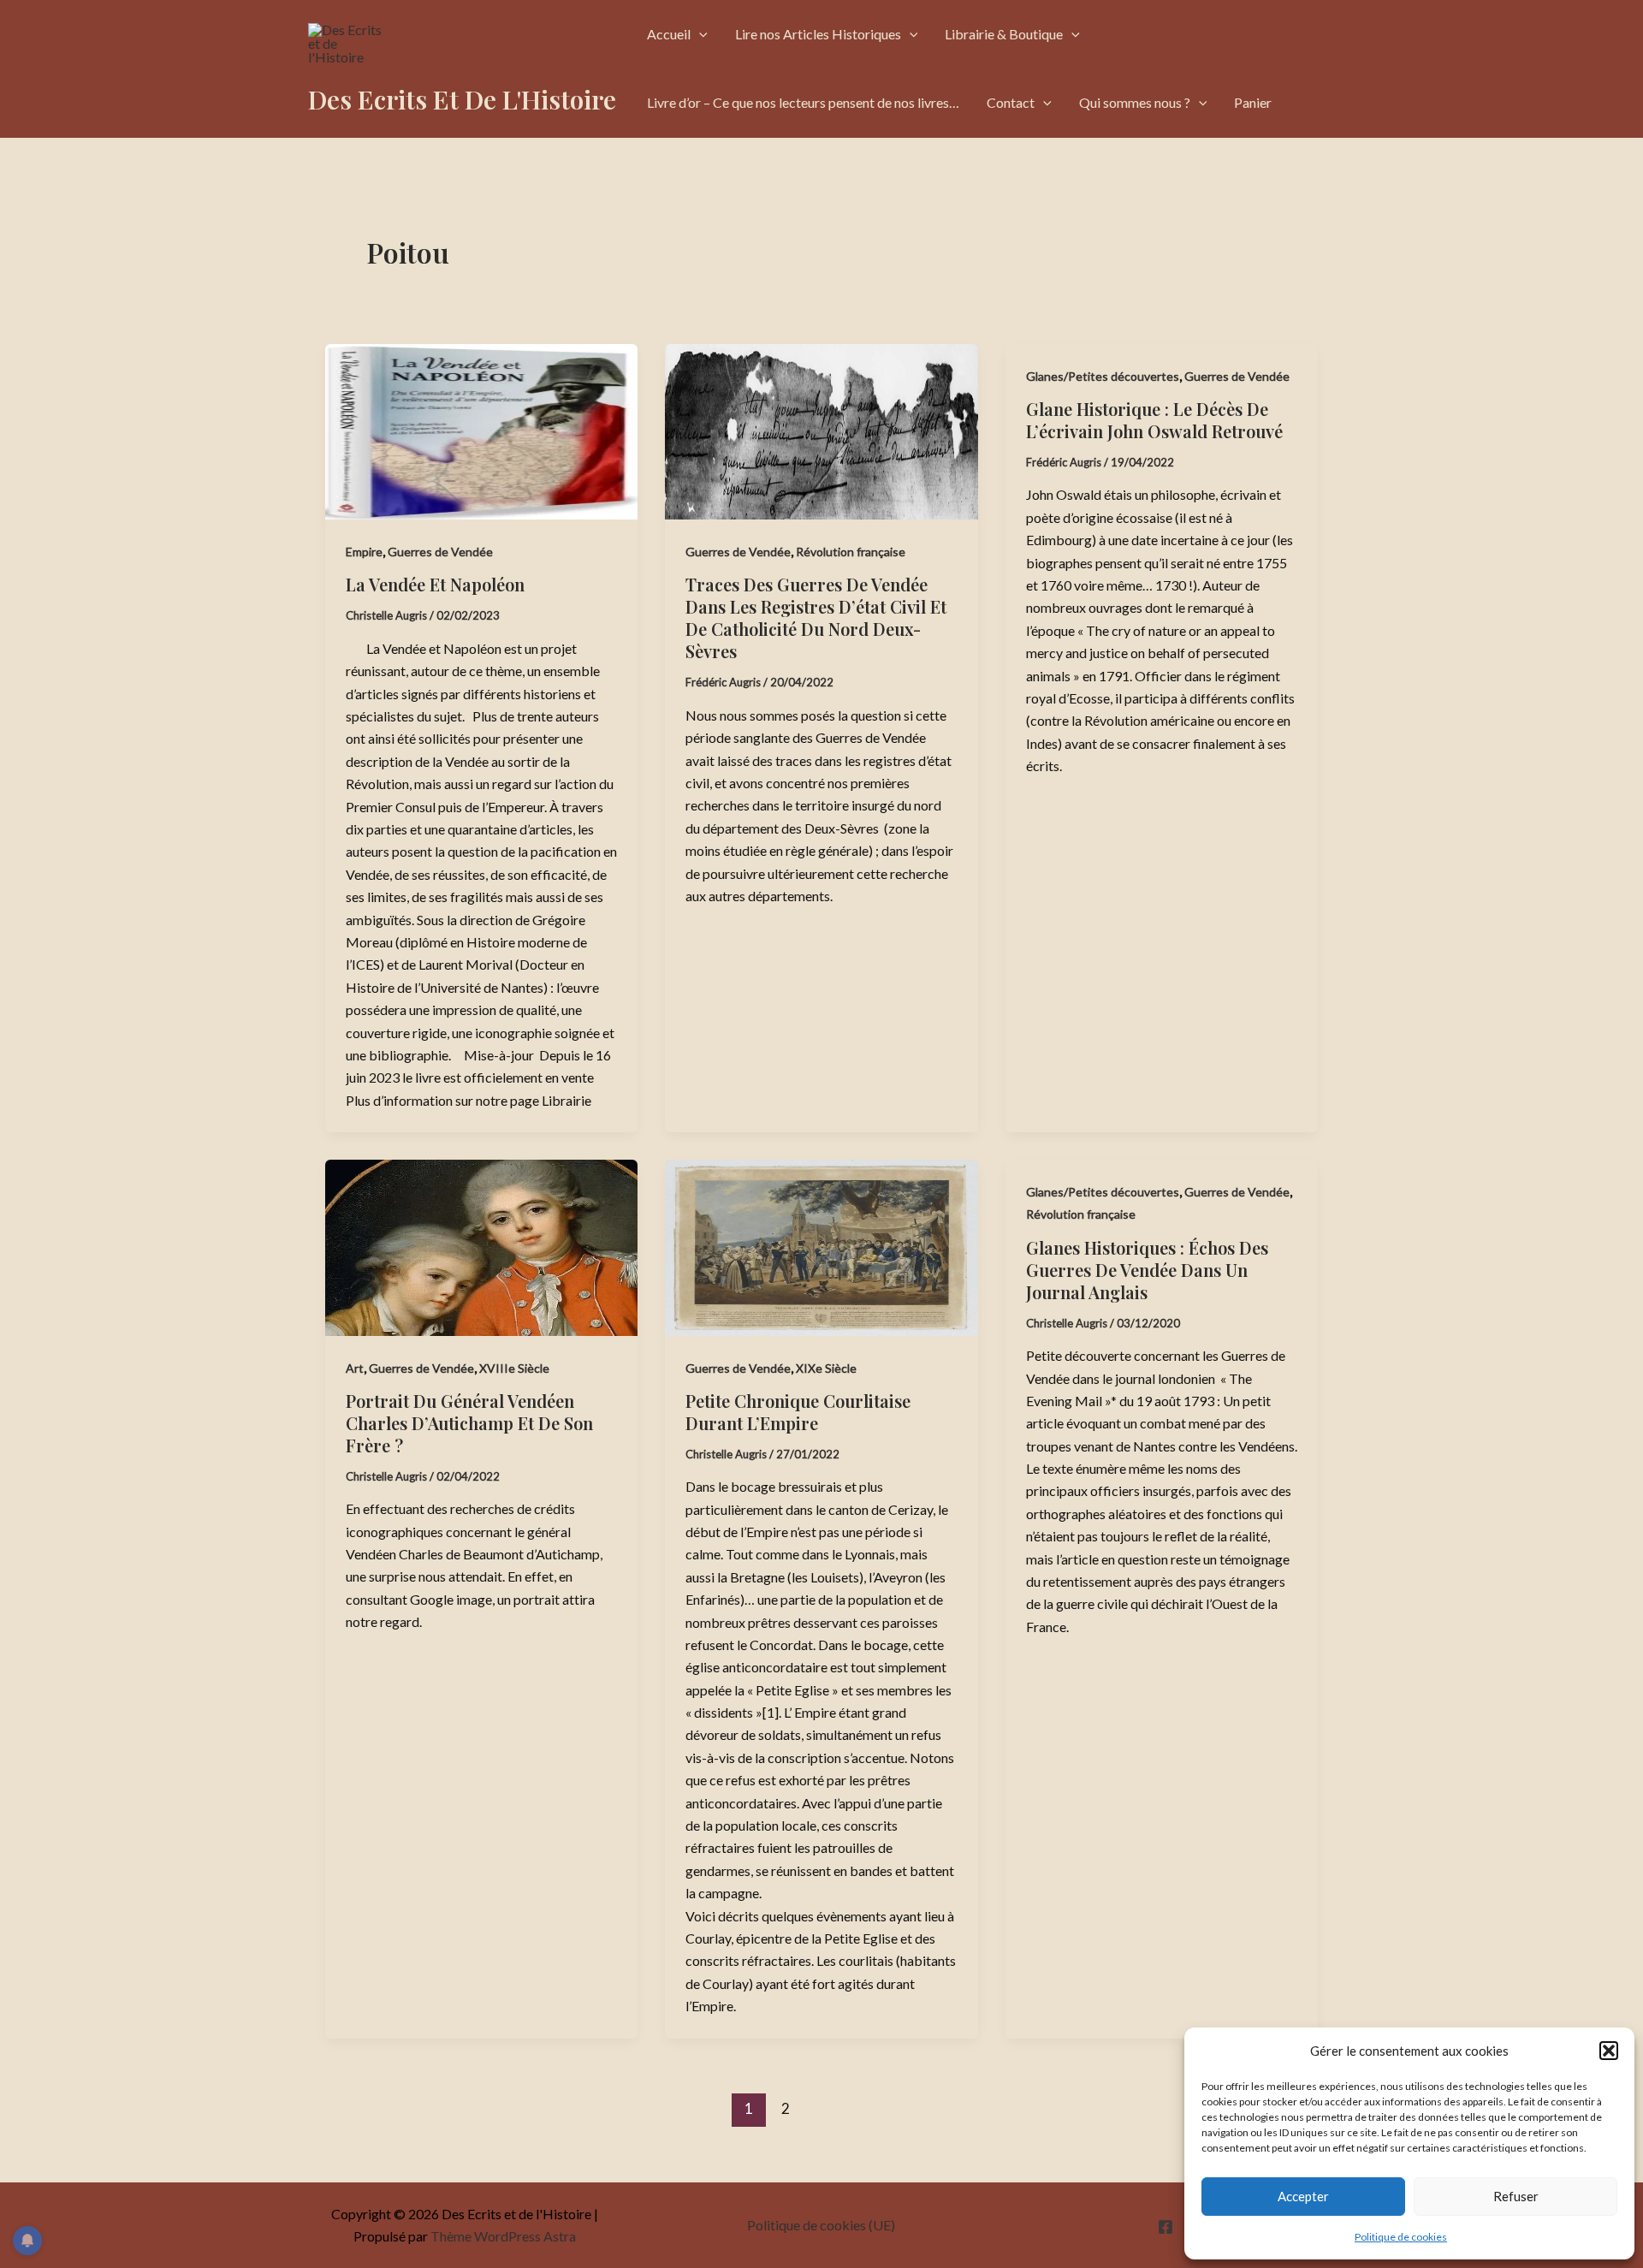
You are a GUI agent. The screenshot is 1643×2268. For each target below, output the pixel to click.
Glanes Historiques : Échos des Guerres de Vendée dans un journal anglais (1147, 1270)
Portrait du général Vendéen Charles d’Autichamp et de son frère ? (469, 1423)
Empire (364, 552)
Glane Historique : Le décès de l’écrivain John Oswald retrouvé (1154, 420)
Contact (1011, 102)
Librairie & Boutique (1004, 34)
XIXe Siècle (826, 1368)
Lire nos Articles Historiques (818, 34)
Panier (1253, 102)
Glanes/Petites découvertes (1103, 376)
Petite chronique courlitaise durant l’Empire (798, 1412)
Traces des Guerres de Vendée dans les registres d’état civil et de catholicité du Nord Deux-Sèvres (816, 617)
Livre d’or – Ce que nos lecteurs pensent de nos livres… (803, 102)
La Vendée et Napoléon (435, 584)
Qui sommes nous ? (1135, 102)
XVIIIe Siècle (514, 1368)
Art (355, 1368)
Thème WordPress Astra (503, 2236)
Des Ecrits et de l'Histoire (462, 99)
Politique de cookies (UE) (821, 2225)
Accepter (1303, 2196)
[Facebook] (1166, 2227)
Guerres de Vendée (440, 552)
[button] (1609, 2051)
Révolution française (851, 552)
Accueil (669, 34)
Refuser (1516, 2196)
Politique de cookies (1401, 2237)
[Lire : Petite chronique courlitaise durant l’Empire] (821, 1247)
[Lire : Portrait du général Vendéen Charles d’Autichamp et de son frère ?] (481, 1247)
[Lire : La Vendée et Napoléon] (481, 432)
